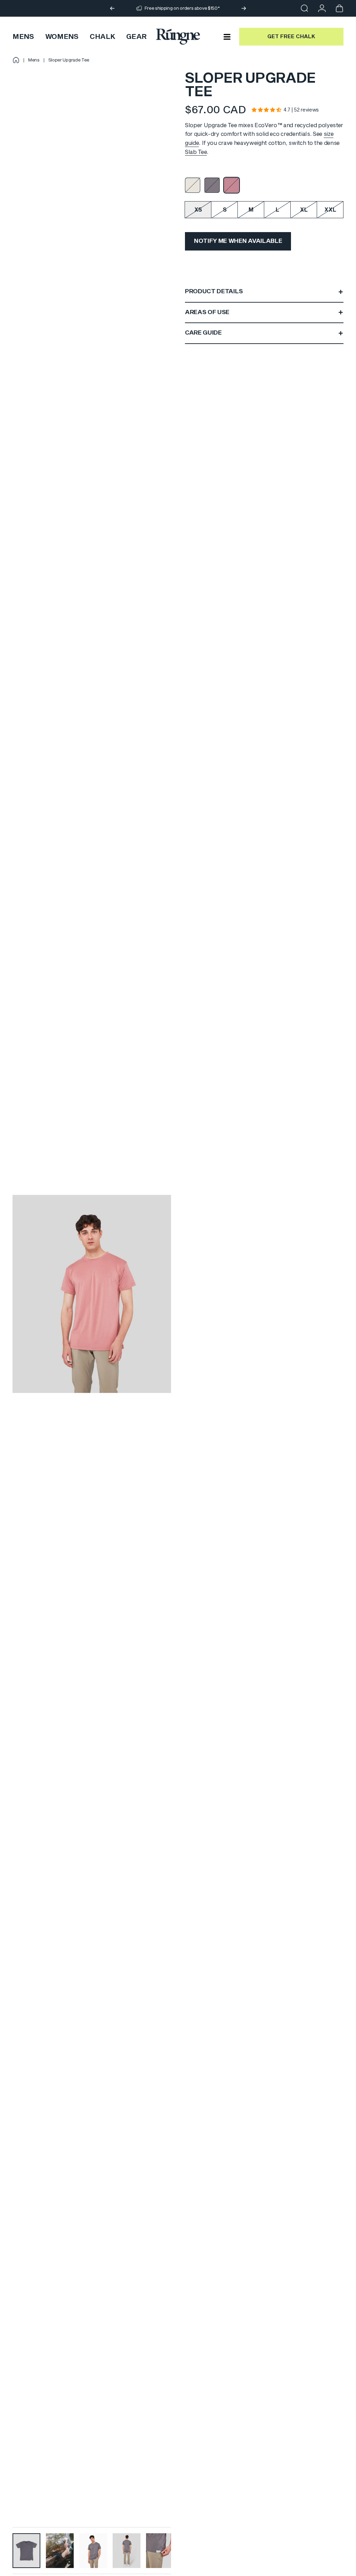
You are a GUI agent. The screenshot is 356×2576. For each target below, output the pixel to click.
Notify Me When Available (238, 241)
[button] (266, 110)
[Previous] (112, 8)
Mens (34, 60)
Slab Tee (196, 152)
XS (198, 210)
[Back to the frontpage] (16, 60)
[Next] (244, 8)
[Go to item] (26, 2551)
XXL (330, 210)
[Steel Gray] (212, 185)
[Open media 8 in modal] (92, 1294)
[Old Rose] (232, 185)
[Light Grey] (193, 185)
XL (304, 210)
